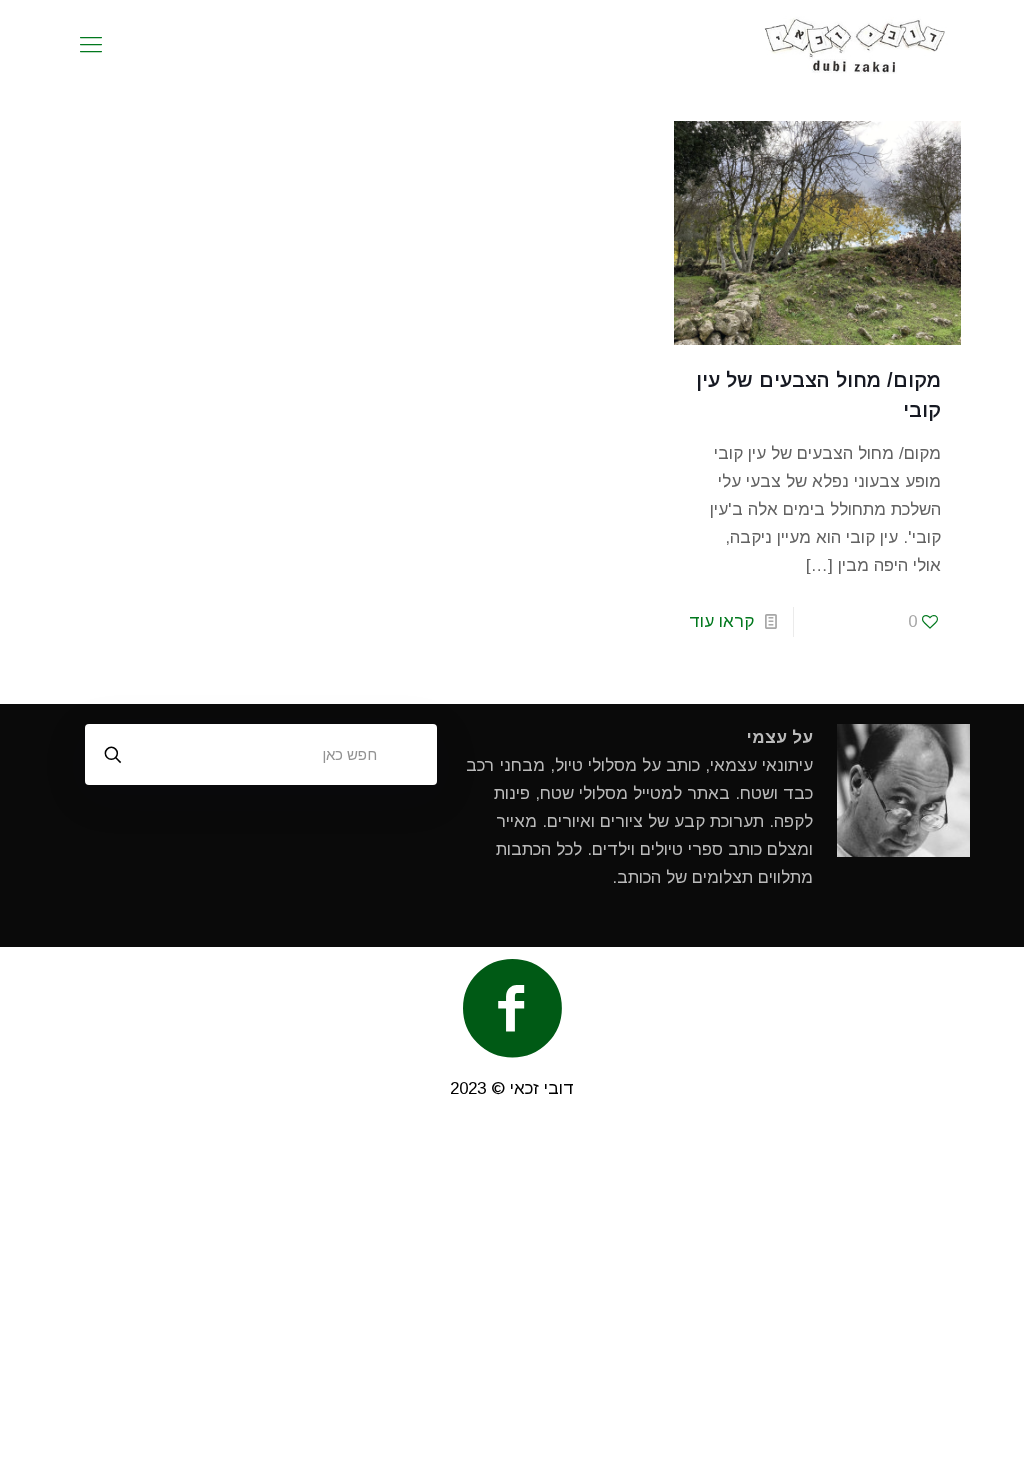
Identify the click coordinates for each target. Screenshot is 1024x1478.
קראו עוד (721, 621)
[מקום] (855, 45)
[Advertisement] (512, 1298)
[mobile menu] (91, 45)
